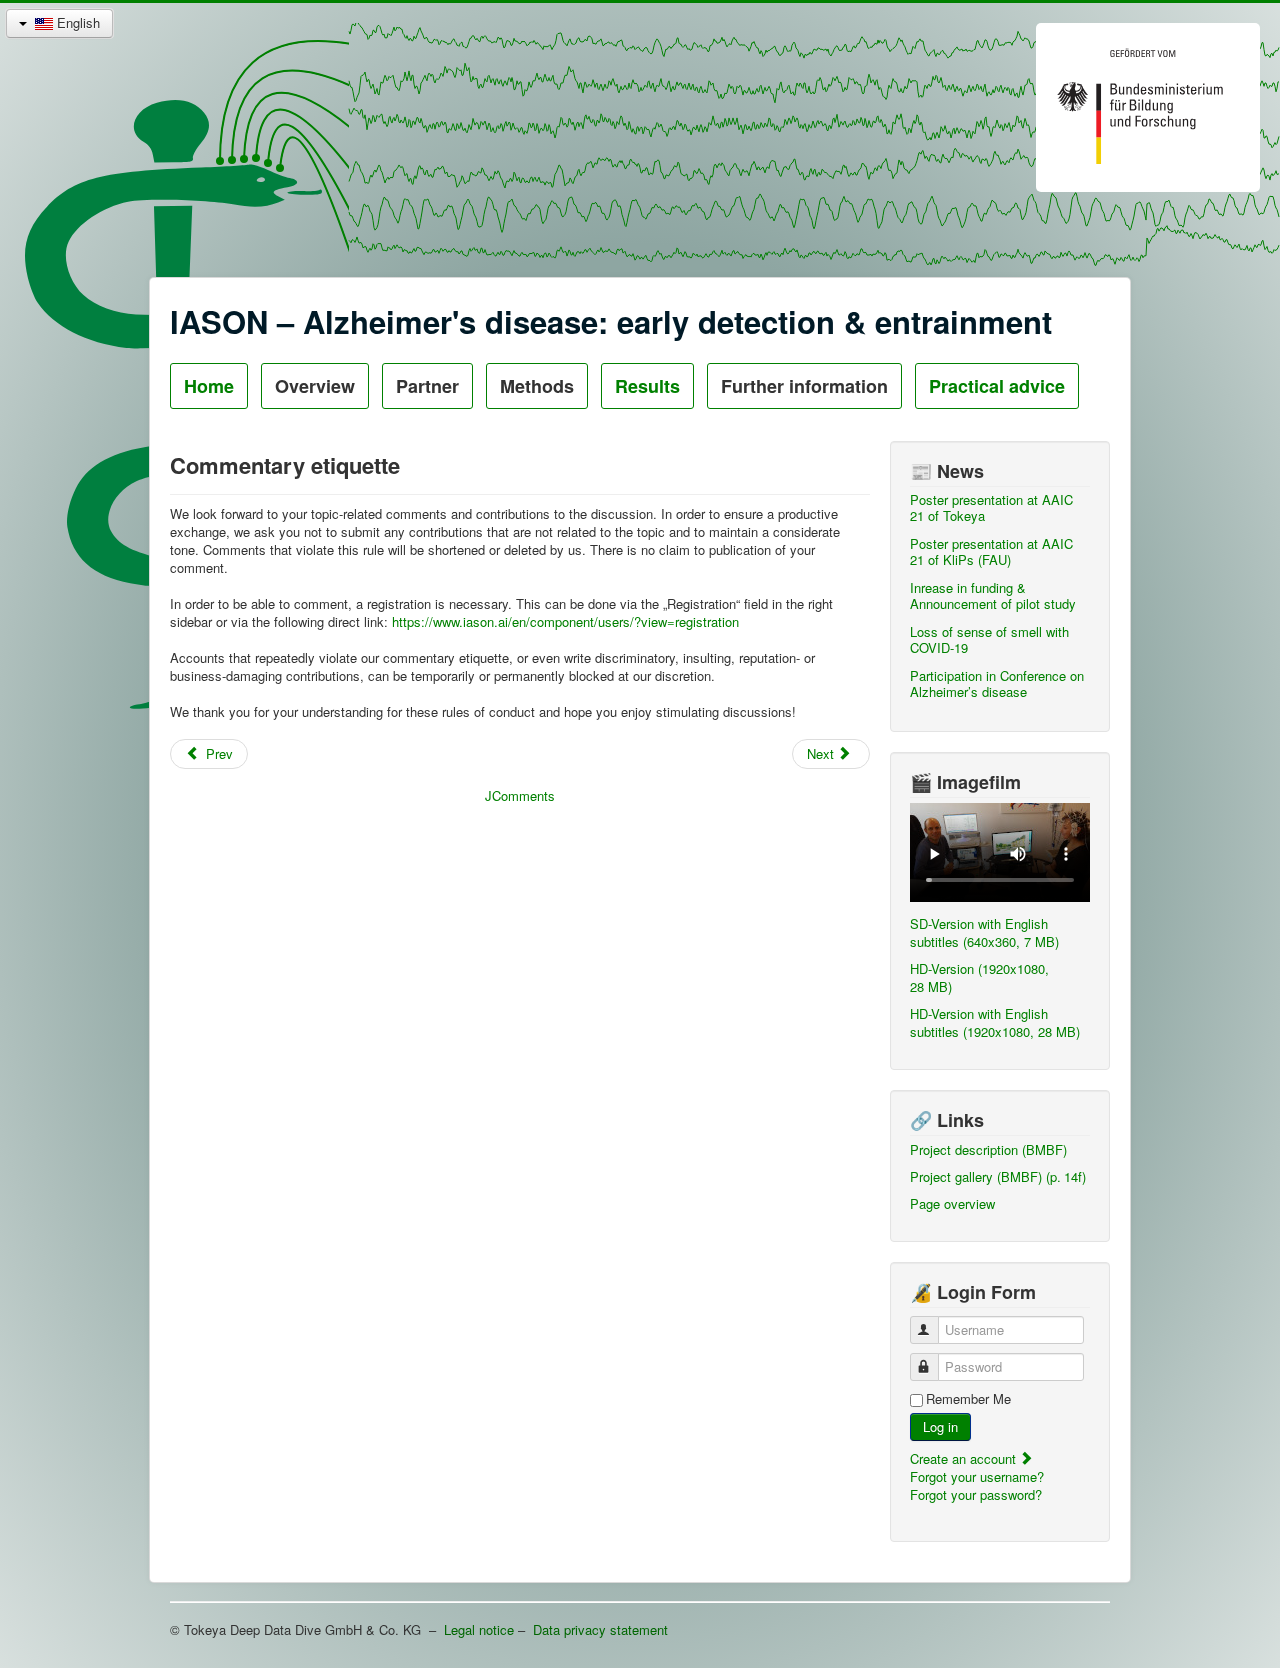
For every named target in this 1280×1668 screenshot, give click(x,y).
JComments (520, 795)
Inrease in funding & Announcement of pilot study (993, 595)
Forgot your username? (977, 1476)
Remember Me (968, 1399)
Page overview (952, 1203)
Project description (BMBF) (988, 1149)
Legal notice (479, 1629)
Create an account (965, 1458)
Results (647, 386)
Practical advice (997, 386)
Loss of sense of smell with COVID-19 (989, 639)
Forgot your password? (976, 1494)
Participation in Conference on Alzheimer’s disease (997, 683)
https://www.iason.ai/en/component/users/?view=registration (565, 621)
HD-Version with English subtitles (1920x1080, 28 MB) (995, 1022)
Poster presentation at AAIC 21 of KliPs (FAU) (991, 551)
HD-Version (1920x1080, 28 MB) (979, 977)
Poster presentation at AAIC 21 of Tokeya (991, 507)
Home (209, 386)
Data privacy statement (600, 1629)
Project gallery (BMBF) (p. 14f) (998, 1176)
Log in (940, 1426)
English (76, 22)
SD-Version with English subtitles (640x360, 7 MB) (984, 932)
